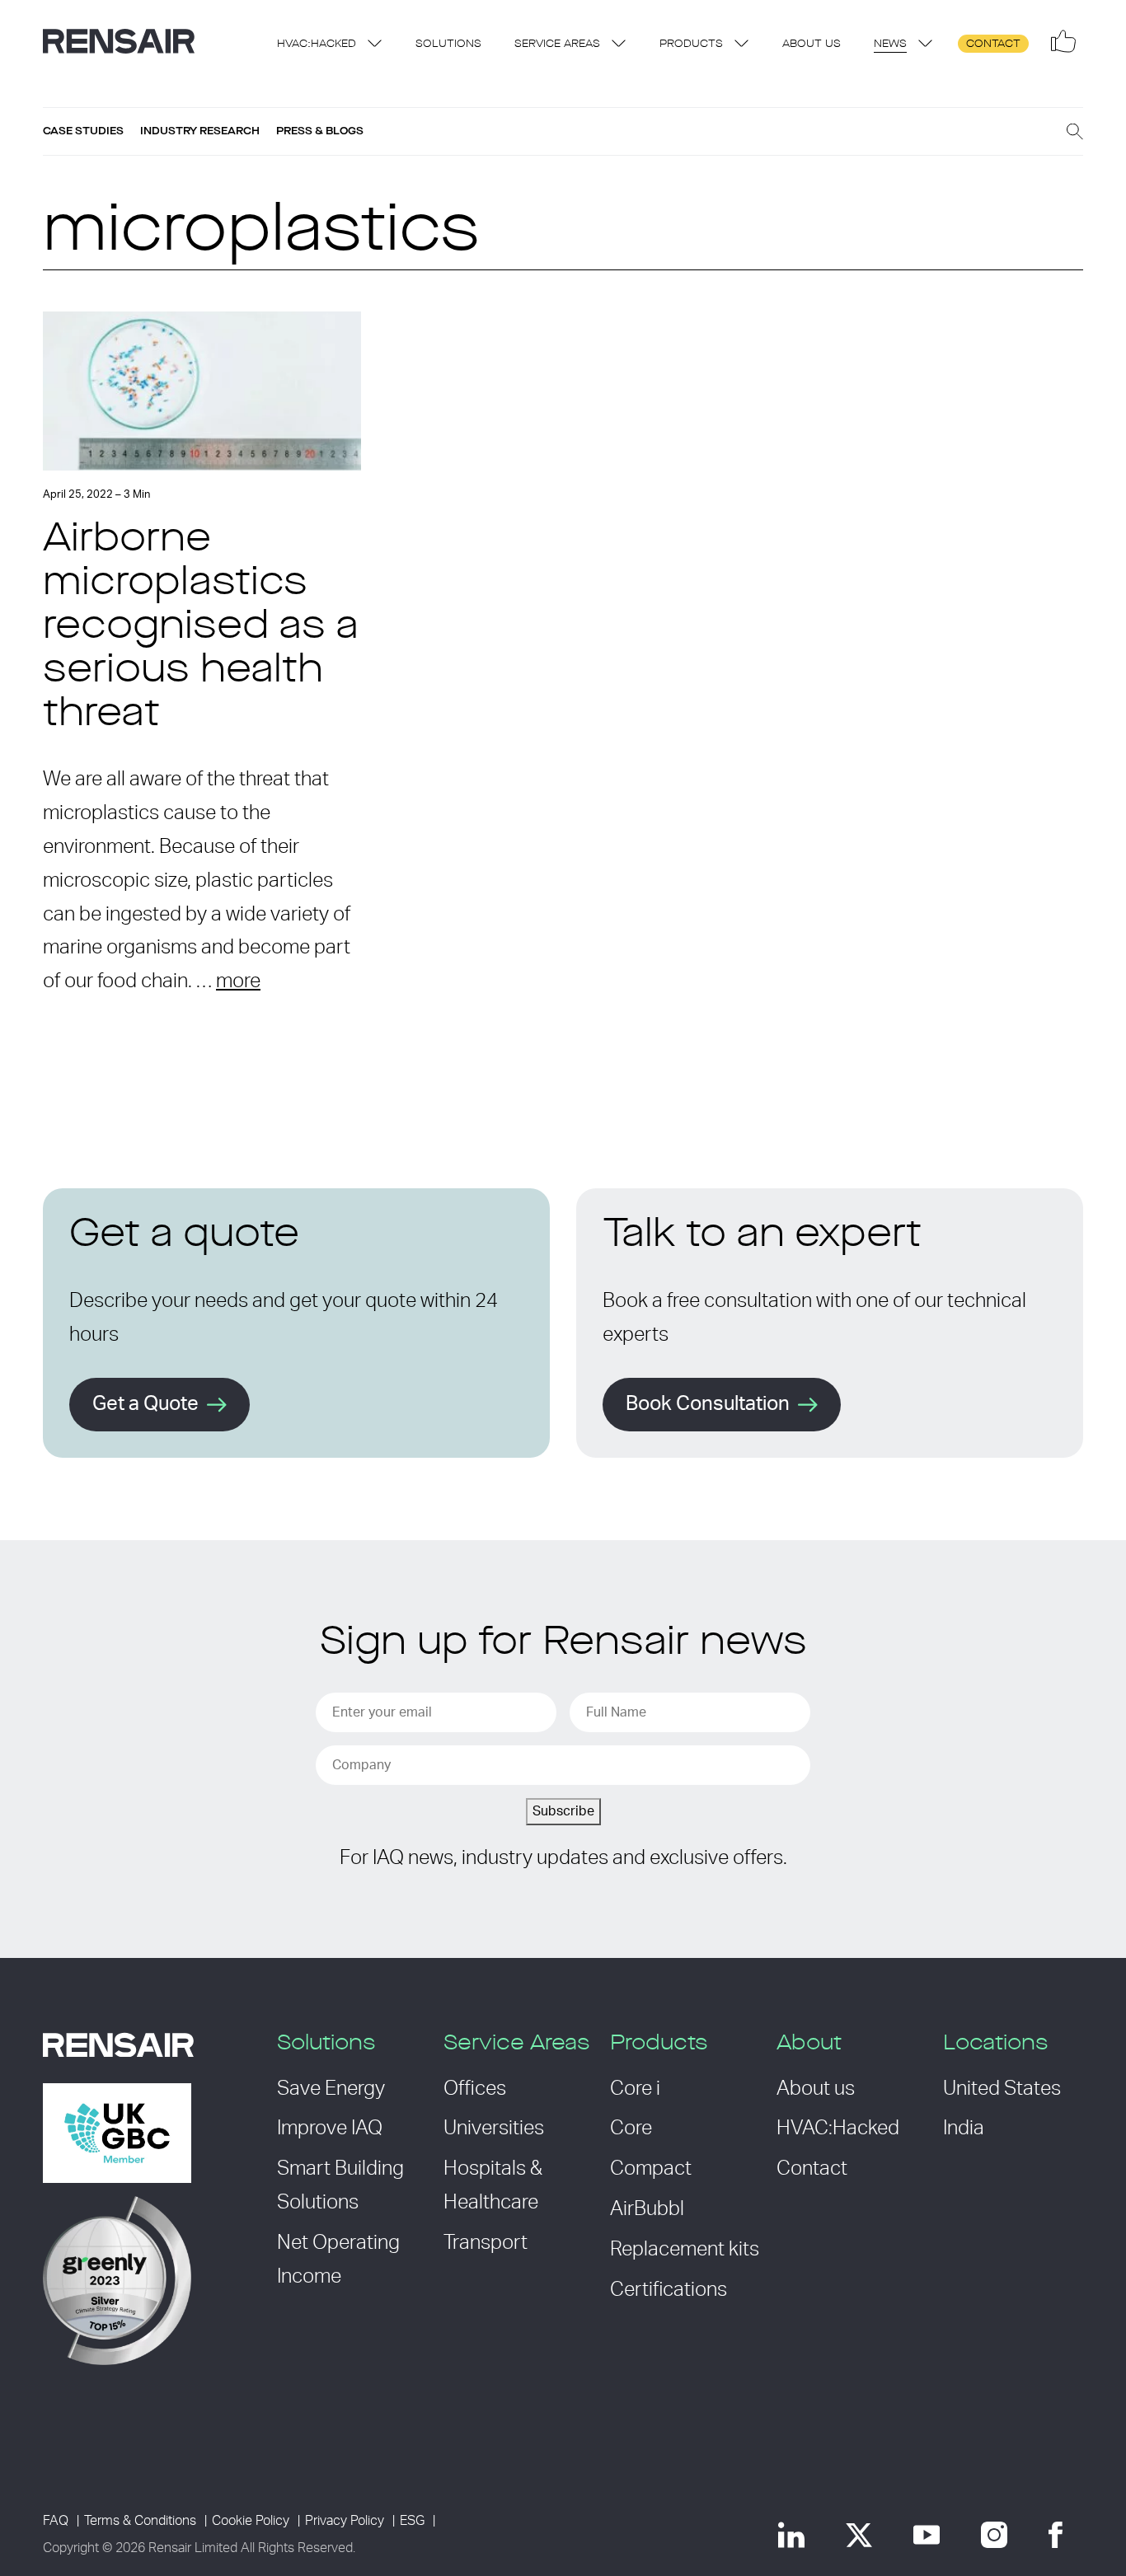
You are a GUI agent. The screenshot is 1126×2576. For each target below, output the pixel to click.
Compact (651, 2169)
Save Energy (331, 2089)
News (890, 44)
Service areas (557, 44)
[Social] (1063, 41)
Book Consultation (708, 1404)
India (964, 2129)
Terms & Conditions (140, 2521)
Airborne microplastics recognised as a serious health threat (201, 628)
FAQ (56, 2521)
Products (691, 44)
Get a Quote (145, 1404)
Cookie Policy (251, 2521)
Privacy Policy (345, 2521)
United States (1002, 2089)
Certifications (669, 2290)
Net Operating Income (338, 2260)
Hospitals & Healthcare (493, 2186)
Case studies (83, 131)
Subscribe (563, 1811)
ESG (412, 2521)
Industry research (200, 131)
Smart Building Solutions (340, 2186)
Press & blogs (320, 131)
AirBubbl (647, 2209)
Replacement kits (685, 2250)
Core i (635, 2089)
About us (812, 44)
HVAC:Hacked (317, 44)
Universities (494, 2129)
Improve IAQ (330, 2129)
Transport (486, 2243)
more (238, 981)
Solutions (448, 44)
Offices (475, 2089)
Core (631, 2129)
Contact (993, 44)
